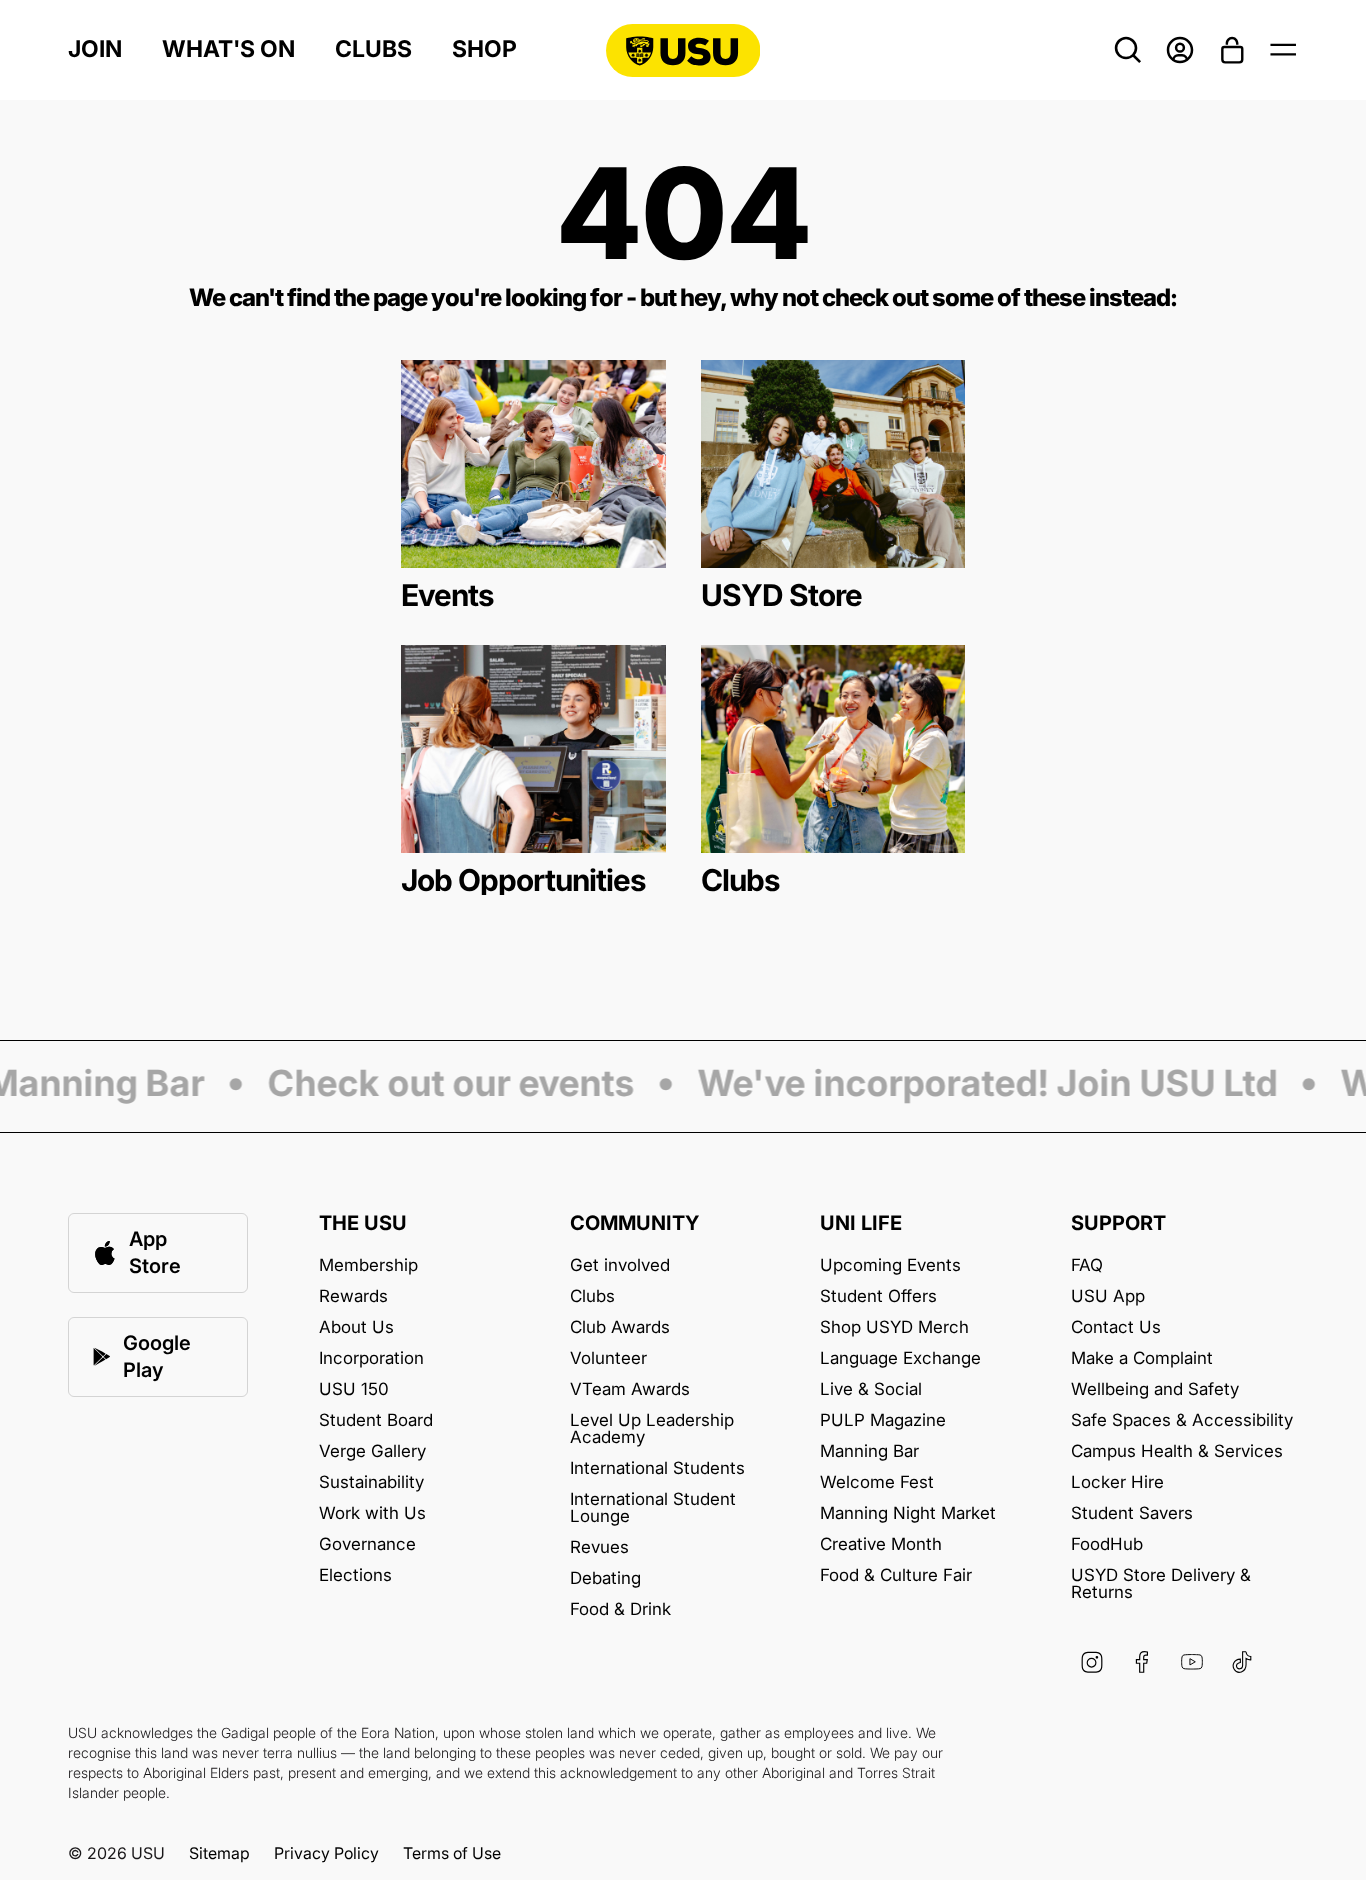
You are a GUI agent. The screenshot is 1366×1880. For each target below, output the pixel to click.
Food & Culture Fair (896, 1575)
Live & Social (871, 1389)
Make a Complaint (1142, 1358)
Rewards (353, 1296)
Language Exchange (900, 1358)
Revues (599, 1547)
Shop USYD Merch (894, 1327)
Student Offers (878, 1296)
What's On (228, 49)
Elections (355, 1575)
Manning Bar (869, 1451)
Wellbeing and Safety (1155, 1389)
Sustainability (371, 1482)
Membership (368, 1265)
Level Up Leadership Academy (652, 1429)
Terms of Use (452, 1853)
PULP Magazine (883, 1420)
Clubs (373, 49)
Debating (605, 1578)
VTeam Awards (630, 1389)
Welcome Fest (877, 1482)
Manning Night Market (908, 1513)
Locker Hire (1117, 1482)
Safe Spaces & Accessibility (1182, 1420)
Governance (367, 1544)
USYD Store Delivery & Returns (1161, 1584)
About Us (356, 1327)
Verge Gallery (372, 1451)
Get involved (620, 1265)
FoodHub (1107, 1544)
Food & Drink (620, 1609)
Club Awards (620, 1327)
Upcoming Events (890, 1265)
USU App (1108, 1296)
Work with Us (372, 1513)
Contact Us (1116, 1327)
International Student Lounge (653, 1508)
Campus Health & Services (1177, 1451)
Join (95, 49)
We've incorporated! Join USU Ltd (974, 1085)
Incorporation (371, 1358)
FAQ (1087, 1265)
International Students (657, 1468)
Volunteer (608, 1358)
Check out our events (437, 1085)
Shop (484, 49)
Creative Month (881, 1544)
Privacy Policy (326, 1853)
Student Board (376, 1420)
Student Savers (1132, 1513)
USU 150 (354, 1389)
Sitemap (219, 1853)
